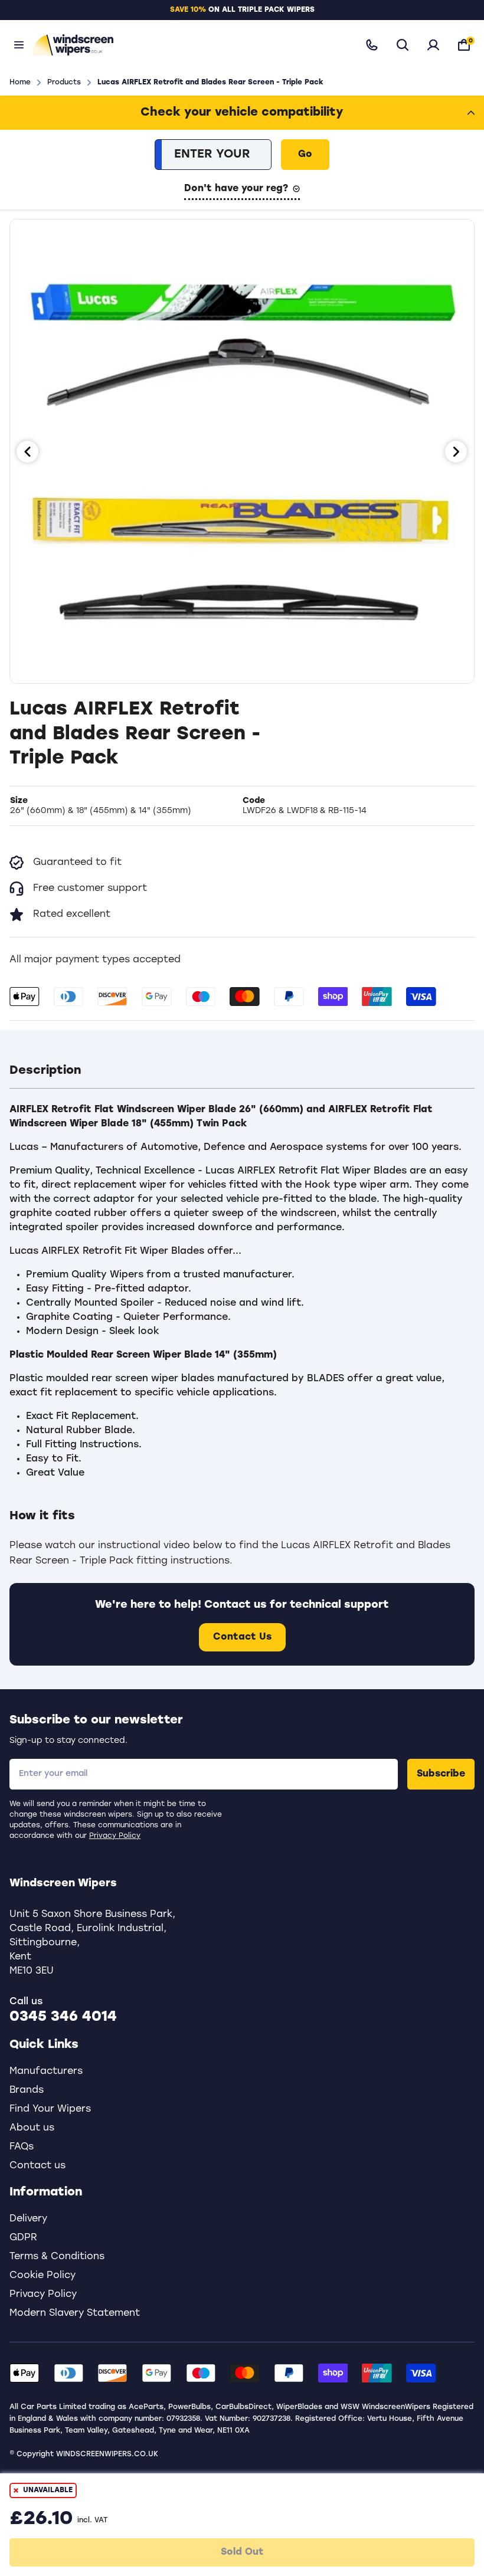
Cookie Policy (42, 2276)
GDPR (23, 2238)
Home (20, 83)
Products (64, 83)
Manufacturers (46, 2072)
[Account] (433, 45)
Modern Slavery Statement (75, 2313)
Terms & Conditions (57, 2257)
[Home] (188, 45)
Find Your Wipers (50, 2109)
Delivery (28, 2219)
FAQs (22, 2147)
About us (32, 2128)
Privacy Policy (115, 1836)
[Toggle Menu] (19, 45)
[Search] (403, 45)
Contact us (37, 2166)
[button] (242, 1071)
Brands (27, 2090)
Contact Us (242, 1637)
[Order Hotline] (372, 45)
